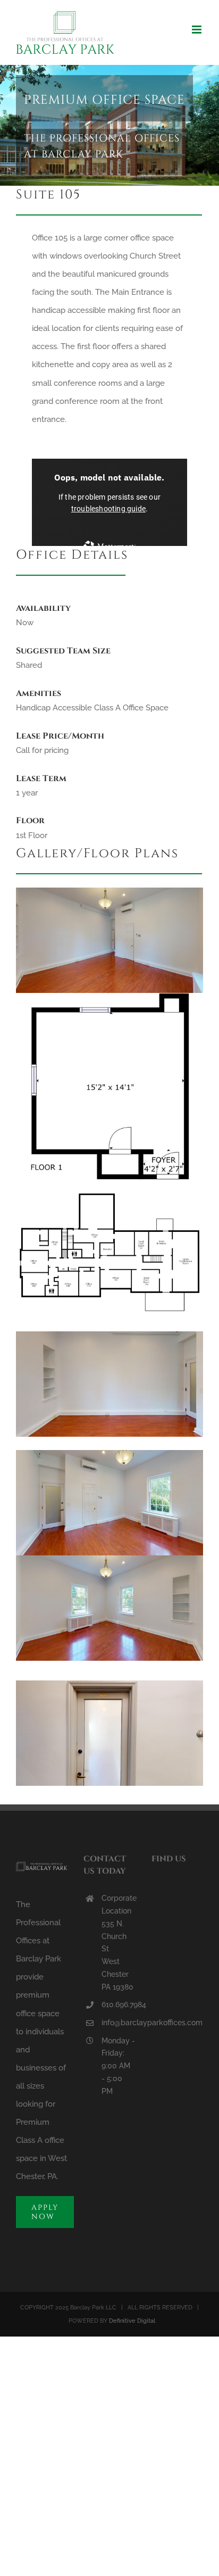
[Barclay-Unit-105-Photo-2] (109, 891)
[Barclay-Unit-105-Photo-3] (109, 1454)
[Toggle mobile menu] (197, 30)
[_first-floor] (109, 1197)
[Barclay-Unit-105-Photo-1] (109, 1559)
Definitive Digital (132, 2321)
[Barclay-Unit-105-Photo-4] (109, 1335)
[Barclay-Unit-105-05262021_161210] (109, 1684)
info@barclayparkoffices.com (119, 2023)
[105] (109, 997)
